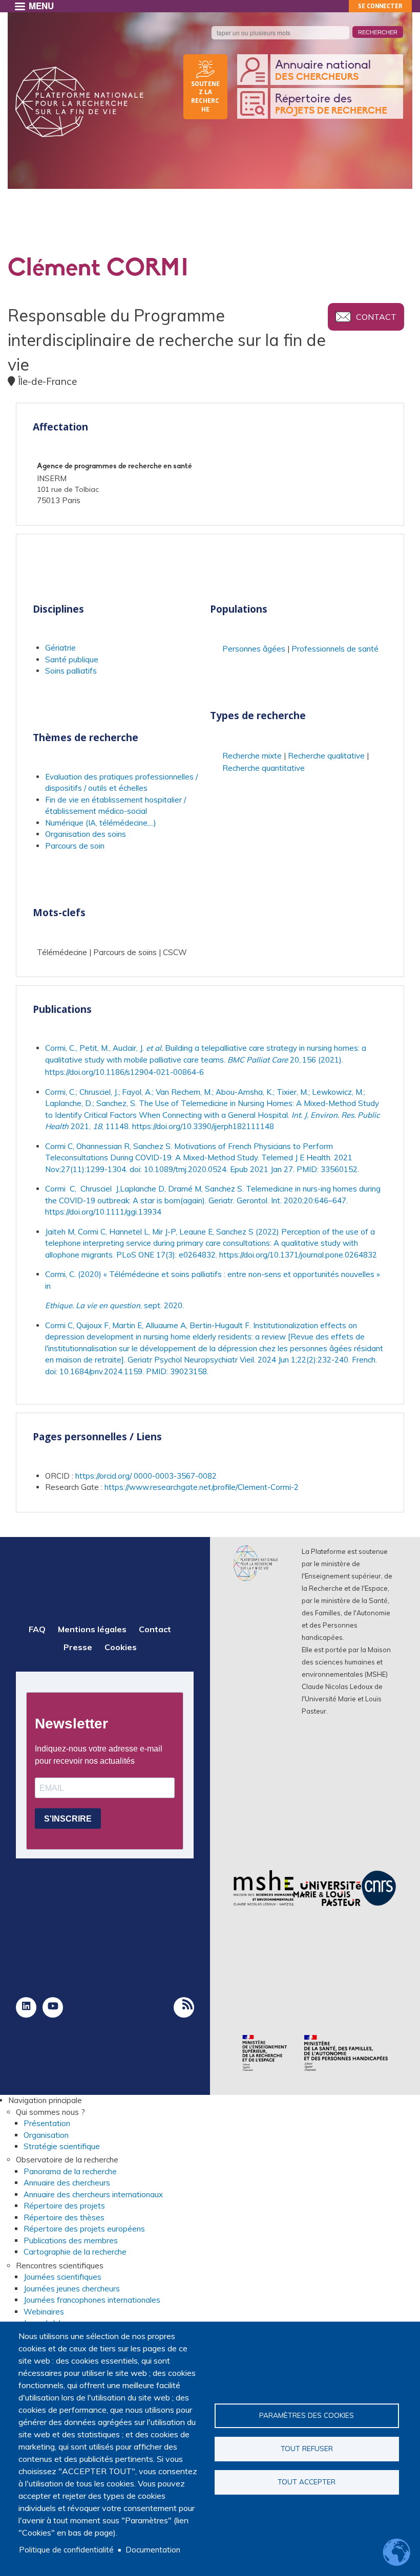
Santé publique (72, 659)
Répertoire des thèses (64, 2217)
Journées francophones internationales (92, 2300)
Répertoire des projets (64, 2206)
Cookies (121, 1647)
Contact (376, 317)
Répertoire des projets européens (84, 2229)
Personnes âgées (254, 649)
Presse (78, 1647)
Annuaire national (323, 71)
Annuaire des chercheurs (67, 2183)
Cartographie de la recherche (75, 2252)
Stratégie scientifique (62, 2146)
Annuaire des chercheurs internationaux (93, 2194)
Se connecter (380, 6)
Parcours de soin (75, 846)
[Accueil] (79, 102)
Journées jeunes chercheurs (72, 2289)
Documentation (153, 2550)
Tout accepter (307, 2482)
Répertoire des (331, 104)
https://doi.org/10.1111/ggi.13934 (103, 1212)
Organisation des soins (86, 834)
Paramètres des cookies (307, 2415)
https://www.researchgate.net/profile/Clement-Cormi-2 (202, 1487)
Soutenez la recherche (205, 96)
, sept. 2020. (114, 1305)
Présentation (47, 2123)
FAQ (37, 1629)
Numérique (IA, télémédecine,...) (101, 823)
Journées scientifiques (62, 2277)
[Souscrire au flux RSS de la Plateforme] (184, 2007)
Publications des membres (71, 2241)
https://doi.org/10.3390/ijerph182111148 (203, 1126)
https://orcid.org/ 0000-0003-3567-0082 (146, 1476)
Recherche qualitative (326, 756)
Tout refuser (307, 2448)
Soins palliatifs (71, 671)
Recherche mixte (252, 756)
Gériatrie (60, 648)
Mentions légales (92, 1629)
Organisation (46, 2135)
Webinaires (44, 2312)
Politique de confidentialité (66, 2550)
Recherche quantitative (264, 768)
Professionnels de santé (335, 649)
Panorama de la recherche (70, 2171)
